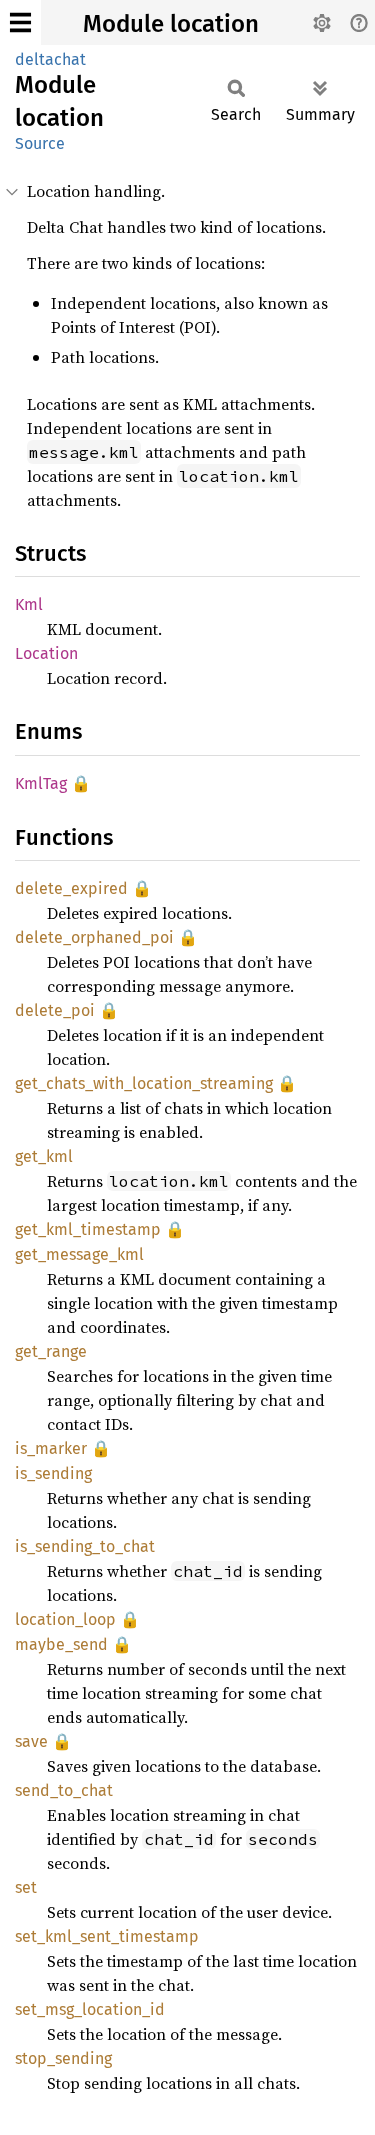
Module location (171, 24)
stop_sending (63, 2058)
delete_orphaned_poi (94, 937)
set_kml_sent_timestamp (107, 1936)
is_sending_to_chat (85, 1546)
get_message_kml (79, 1254)
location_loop (65, 1619)
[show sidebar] (20, 22)
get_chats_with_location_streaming (144, 1083)
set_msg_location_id (90, 2009)
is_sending (53, 1473)
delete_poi (55, 1010)
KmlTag (41, 783)
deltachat (50, 59)
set (26, 1887)
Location (46, 653)
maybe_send (61, 1644)
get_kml (44, 1156)
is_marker (51, 1448)
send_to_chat (64, 1790)
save (31, 1741)
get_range (51, 1351)
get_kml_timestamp (88, 1229)
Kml (29, 604)
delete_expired (71, 888)
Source (40, 143)
